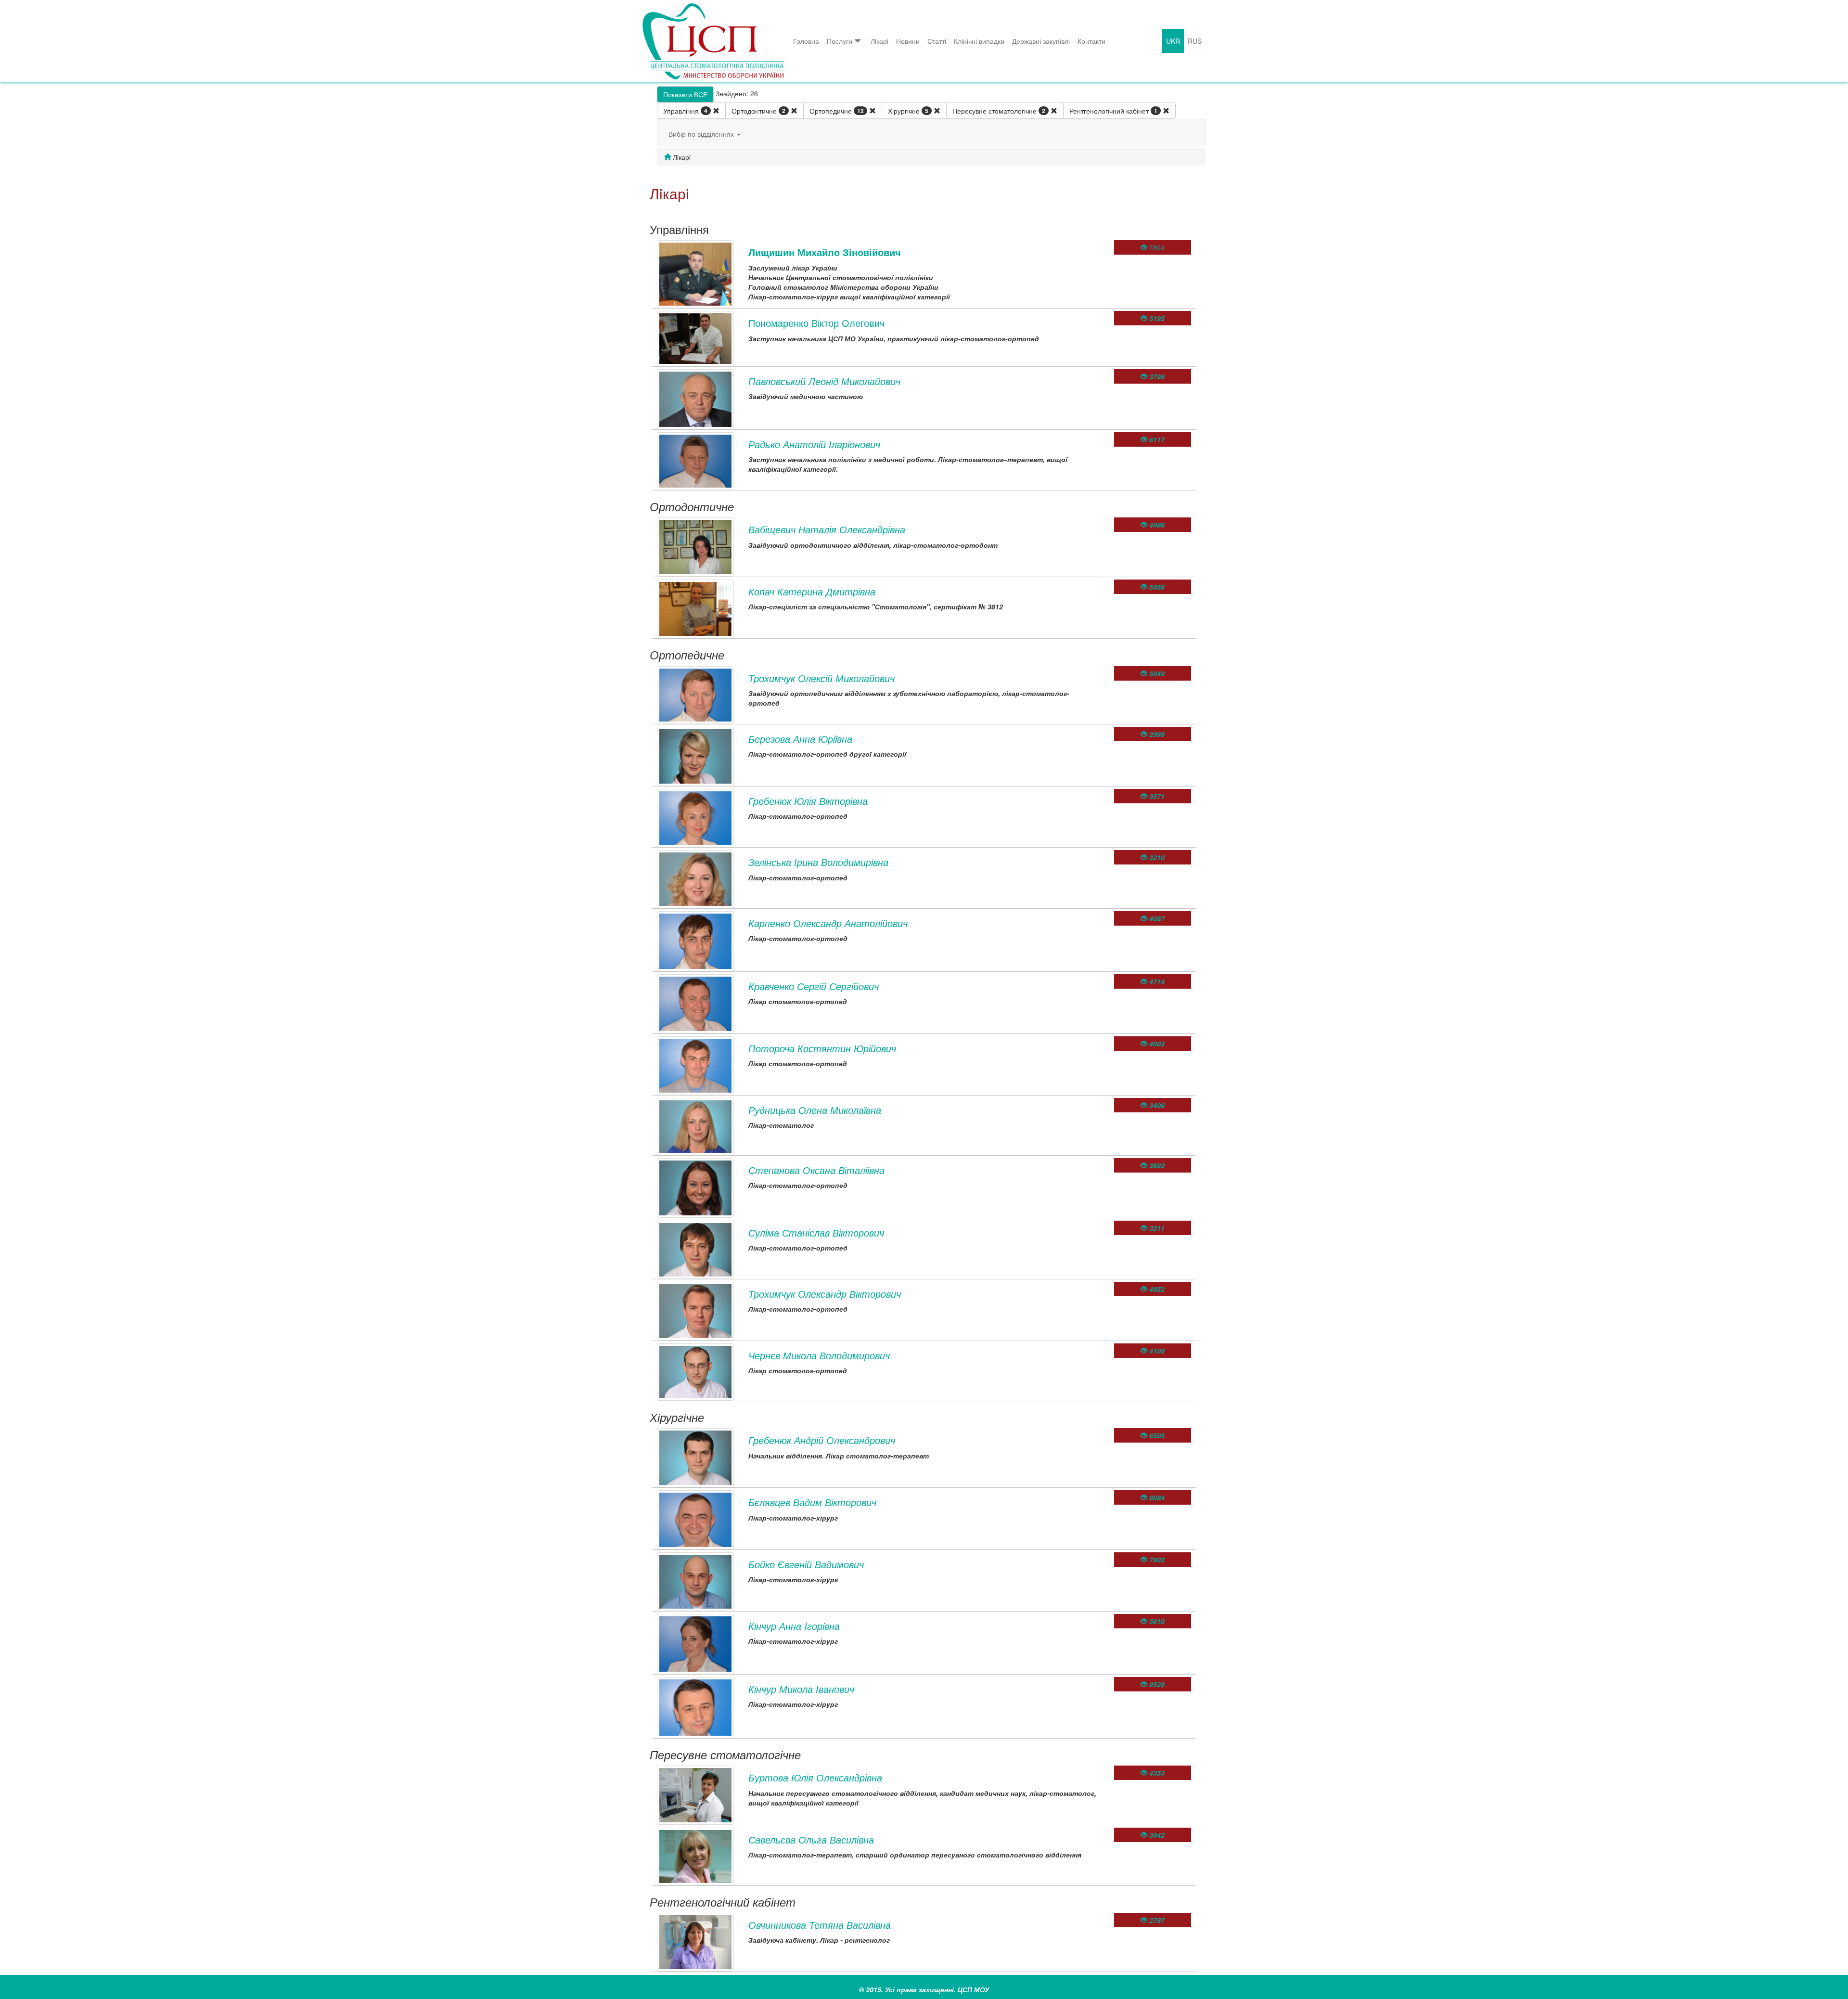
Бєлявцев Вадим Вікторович (812, 1502)
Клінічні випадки (979, 41)
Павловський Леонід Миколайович (824, 381)
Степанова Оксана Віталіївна (816, 1170)
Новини (908, 41)
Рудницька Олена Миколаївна (815, 1110)
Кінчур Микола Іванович (801, 1689)
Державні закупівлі (1041, 41)
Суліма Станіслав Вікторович (816, 1232)
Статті (937, 41)
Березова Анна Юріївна (800, 739)
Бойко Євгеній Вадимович (806, 1564)
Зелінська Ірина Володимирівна (818, 862)
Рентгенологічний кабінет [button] (1113, 111)
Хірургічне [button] (908, 111)
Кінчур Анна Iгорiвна (794, 1626)
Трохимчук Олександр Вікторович (825, 1294)
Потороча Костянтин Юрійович (822, 1048)
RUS (1195, 41)
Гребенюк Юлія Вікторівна (808, 801)
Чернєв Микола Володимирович (819, 1355)
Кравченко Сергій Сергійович (814, 986)
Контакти (1091, 41)
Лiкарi (879, 41)
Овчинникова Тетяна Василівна (820, 1925)
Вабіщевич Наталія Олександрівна (827, 529)
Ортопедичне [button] (837, 111)
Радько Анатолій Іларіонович (814, 444)
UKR (1173, 41)
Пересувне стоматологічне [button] (999, 111)
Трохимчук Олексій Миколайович (821, 678)
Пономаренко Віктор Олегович (816, 323)
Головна (806, 41)
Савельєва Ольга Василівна (811, 1839)
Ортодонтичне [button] (758, 111)
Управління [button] (685, 111)
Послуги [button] (840, 41)
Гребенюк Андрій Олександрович (822, 1440)
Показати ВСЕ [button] (685, 94)
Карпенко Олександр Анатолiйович (828, 923)
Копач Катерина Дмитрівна (812, 591)
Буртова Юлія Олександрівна (815, 1777)
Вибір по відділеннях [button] (702, 134)
